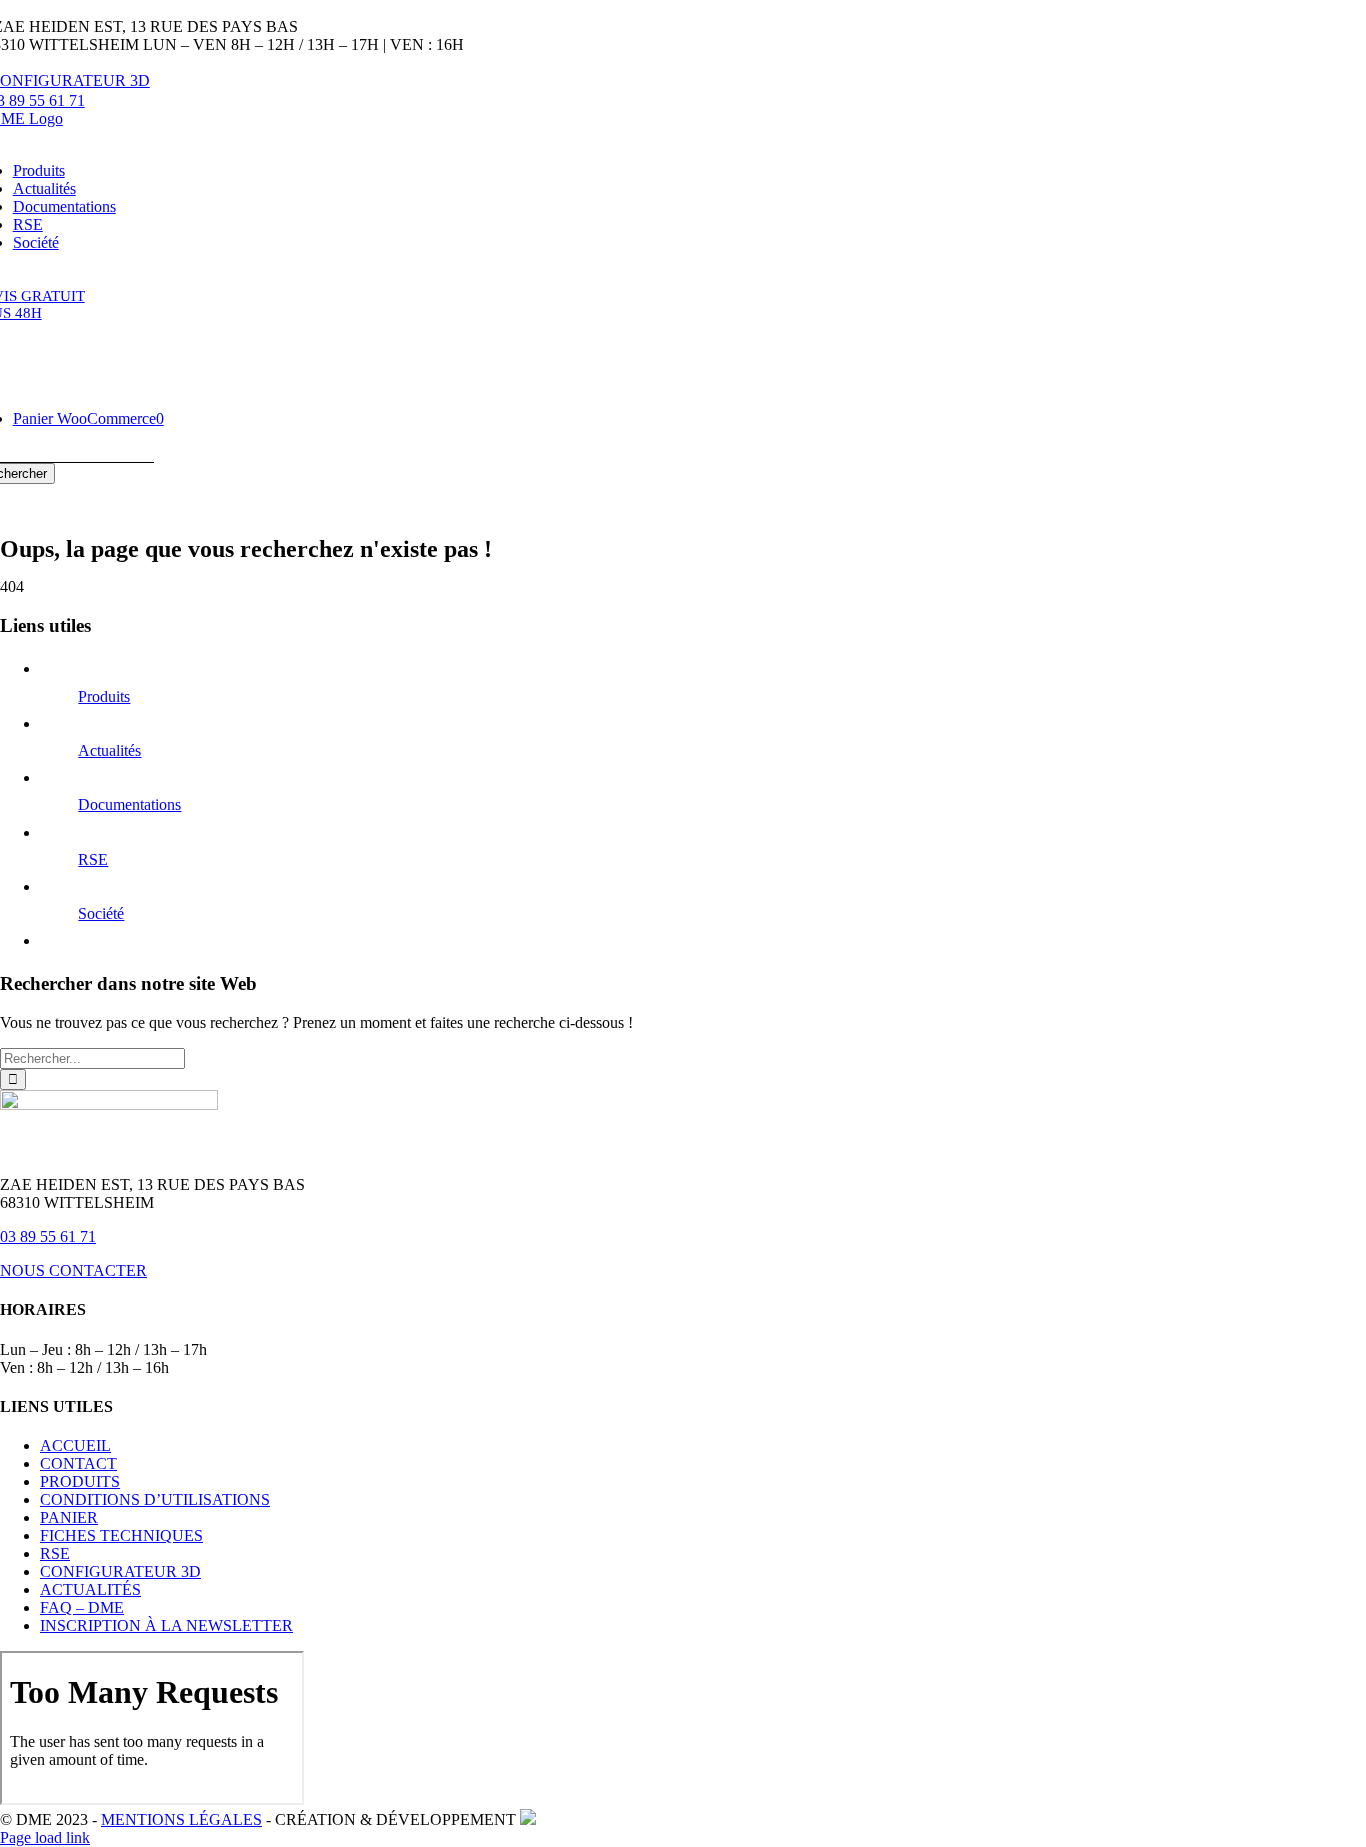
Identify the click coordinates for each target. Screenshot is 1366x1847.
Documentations (129, 804)
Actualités (109, 750)
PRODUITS (80, 1481)
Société (101, 913)
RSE (93, 859)
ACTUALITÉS (90, 1589)
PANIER (69, 1517)
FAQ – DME (82, 1607)
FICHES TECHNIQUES (121, 1535)
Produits (104, 696)
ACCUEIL (75, 1445)
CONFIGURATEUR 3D (120, 1571)
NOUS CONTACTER (73, 1270)
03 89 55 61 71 (48, 1236)
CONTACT (78, 1463)
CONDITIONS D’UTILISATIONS (155, 1499)
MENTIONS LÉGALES (181, 1819)
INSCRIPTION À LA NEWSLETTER (166, 1625)
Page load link (45, 1837)
